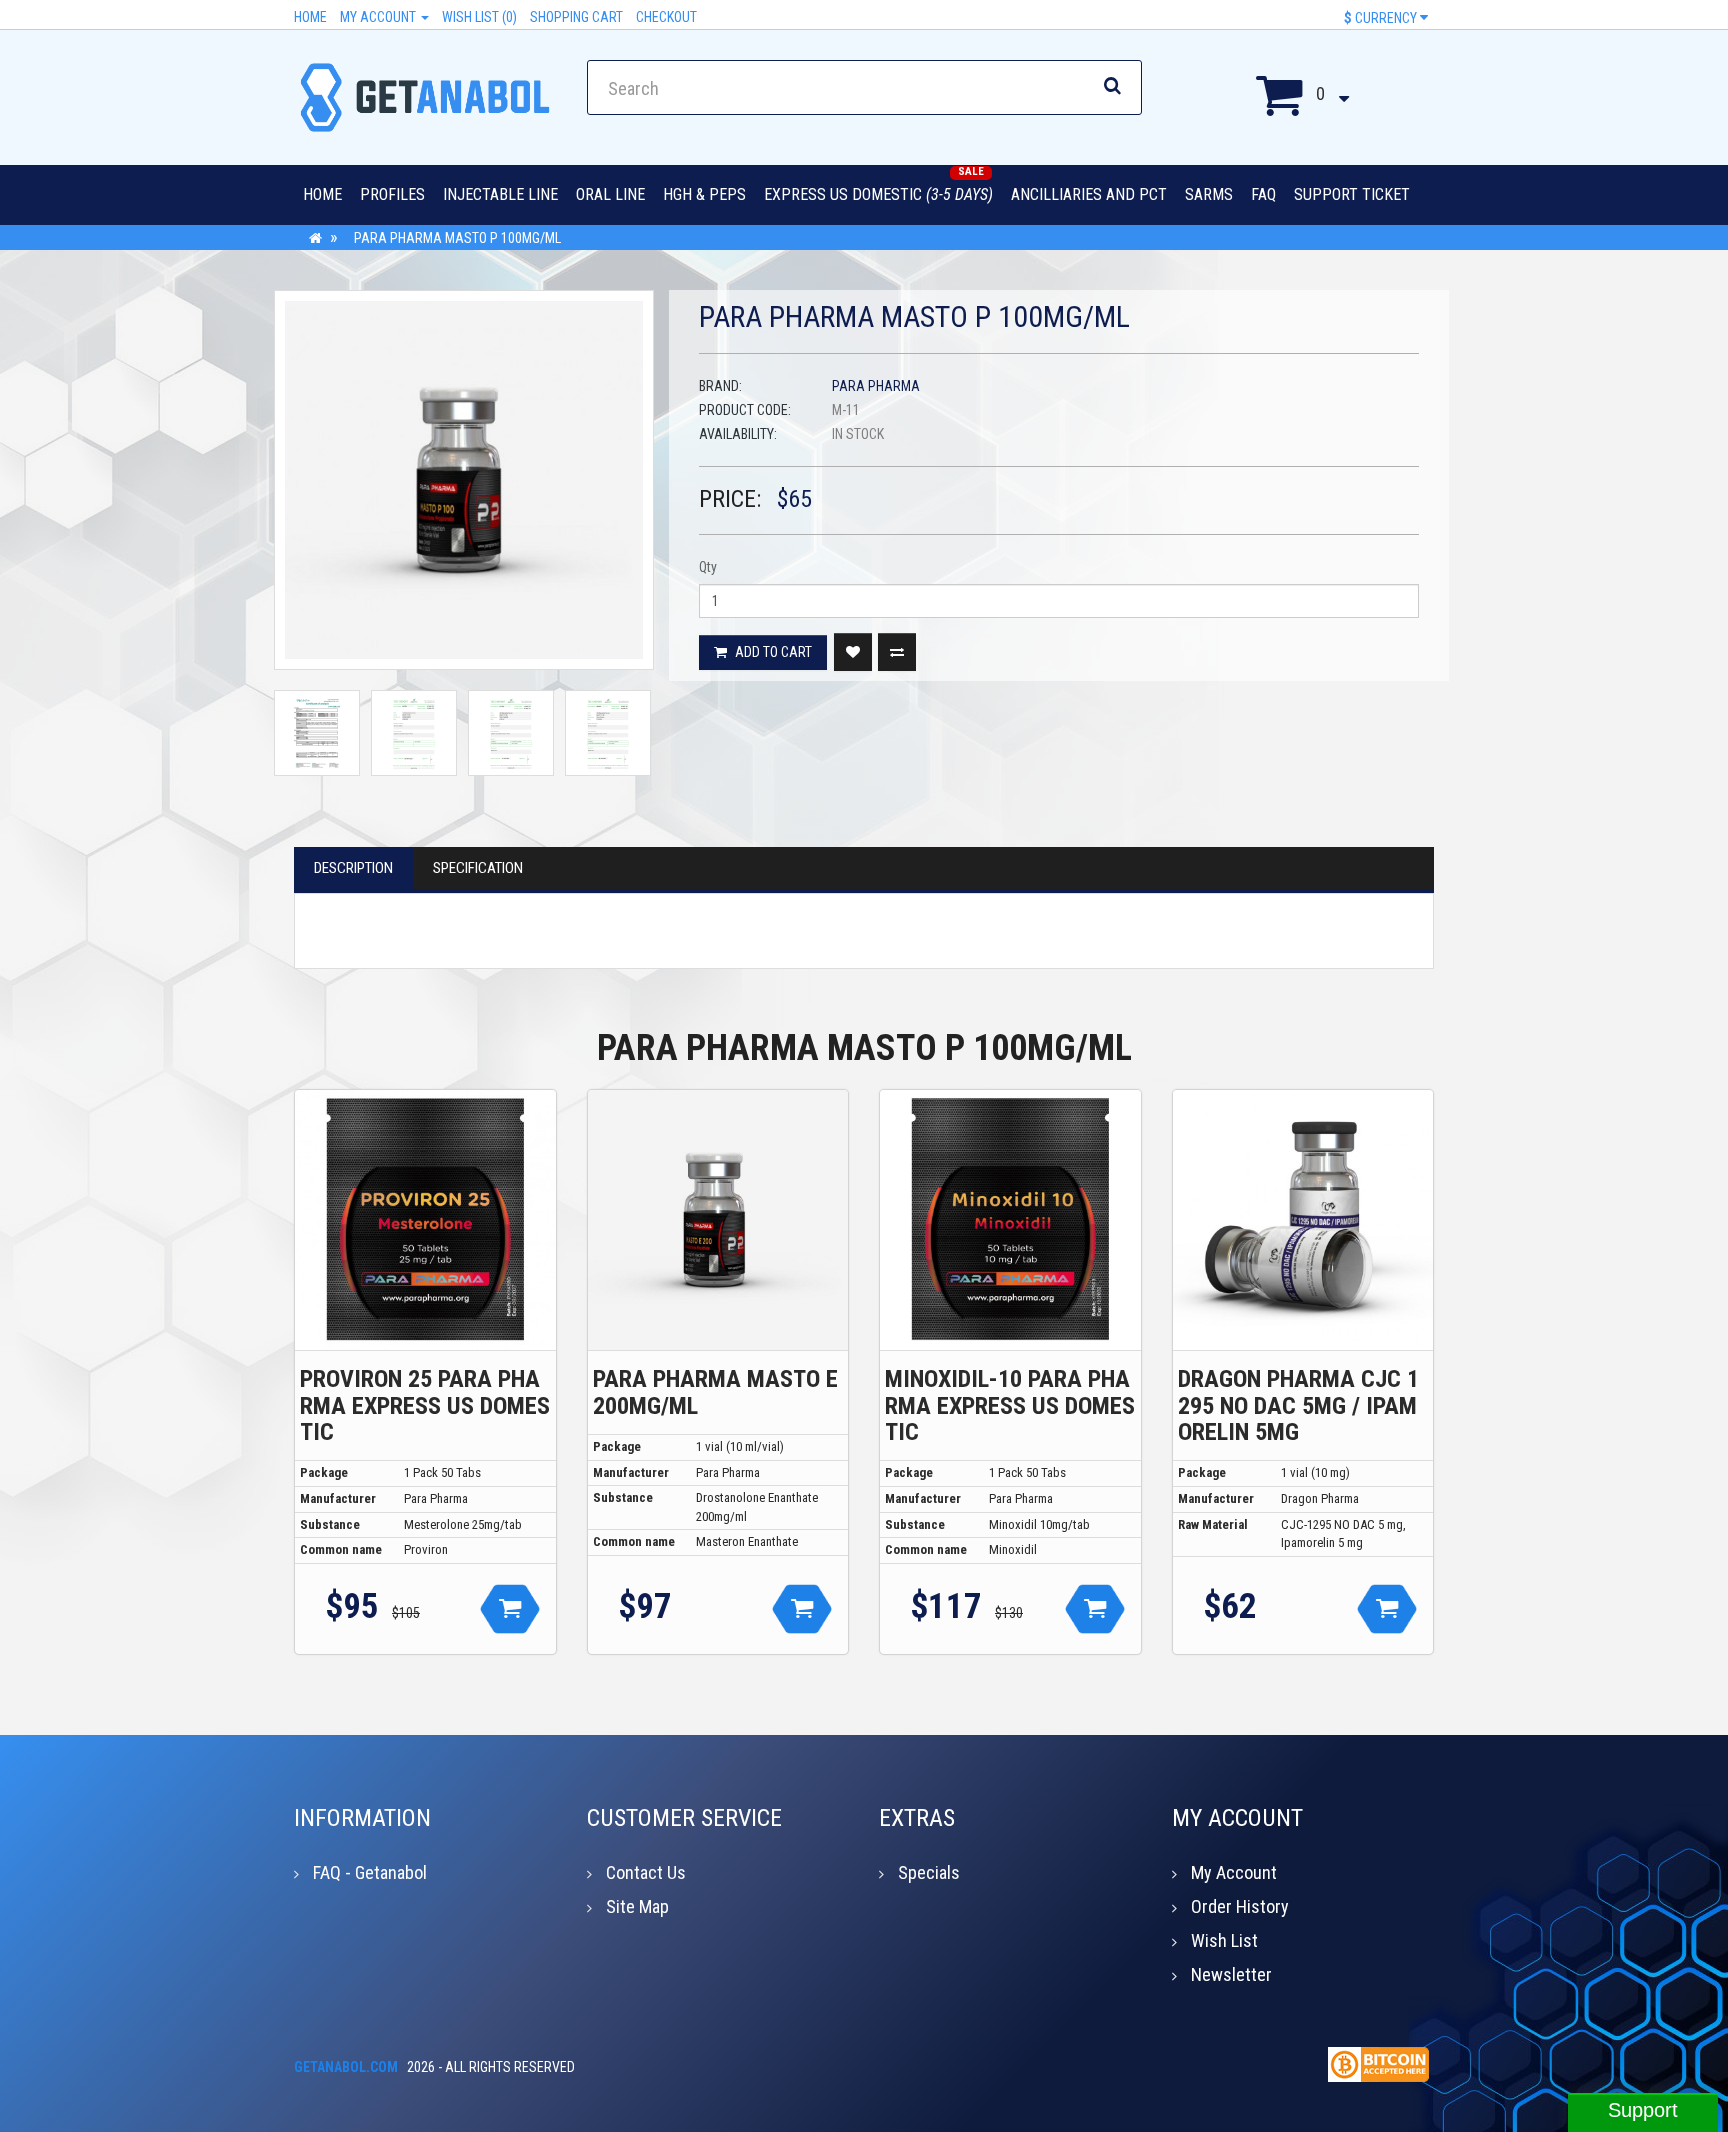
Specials (929, 1872)
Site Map (637, 1906)
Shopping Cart (576, 17)
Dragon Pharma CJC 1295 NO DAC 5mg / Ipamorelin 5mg (1298, 1405)
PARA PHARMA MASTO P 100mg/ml (457, 238)
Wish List (1224, 1940)
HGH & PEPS (704, 194)
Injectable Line (500, 194)
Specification (478, 868)
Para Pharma (876, 386)
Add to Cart (772, 652)
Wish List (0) (479, 17)
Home (310, 17)
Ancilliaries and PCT (1089, 194)
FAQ (1263, 194)
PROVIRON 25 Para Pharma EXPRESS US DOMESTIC (425, 1405)
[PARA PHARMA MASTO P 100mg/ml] (464, 480)
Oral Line (610, 194)
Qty (708, 567)
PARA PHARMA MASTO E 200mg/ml (715, 1392)
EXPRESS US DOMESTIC (878, 194)
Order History (1240, 1906)
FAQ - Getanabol (370, 1872)
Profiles (392, 194)
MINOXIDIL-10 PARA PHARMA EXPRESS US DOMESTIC (1010, 1405)
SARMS (1209, 194)
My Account (379, 17)
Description (353, 868)
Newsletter (1231, 1974)
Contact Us (646, 1872)
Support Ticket (1352, 194)
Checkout (666, 17)
